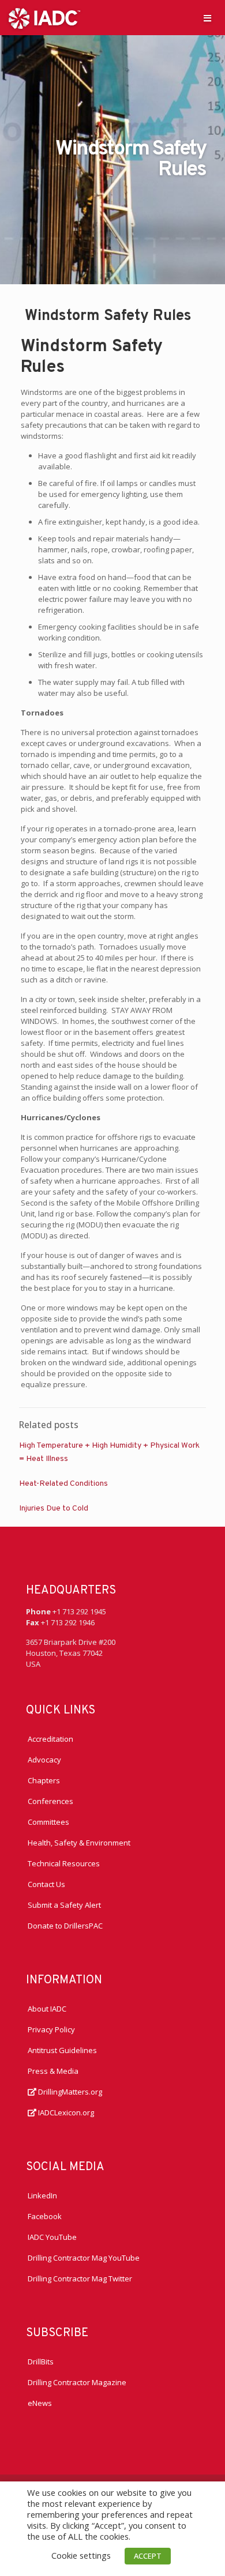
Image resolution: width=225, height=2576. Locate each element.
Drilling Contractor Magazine (77, 2382)
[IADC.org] (44, 17)
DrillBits (41, 2362)
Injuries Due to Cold (54, 1509)
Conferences (50, 1801)
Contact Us (46, 1884)
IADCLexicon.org (65, 2112)
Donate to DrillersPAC (65, 1926)
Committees (48, 1822)
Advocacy (44, 1760)
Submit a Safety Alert (64, 1905)
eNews (40, 2403)
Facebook (45, 2216)
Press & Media (53, 2071)
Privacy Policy (51, 2029)
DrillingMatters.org (69, 2092)
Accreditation (50, 1739)
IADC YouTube (52, 2237)
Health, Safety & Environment (79, 1843)
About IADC (47, 2009)
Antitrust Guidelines (62, 2050)
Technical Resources (64, 1863)
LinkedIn (42, 2195)
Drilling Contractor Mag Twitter (80, 2279)
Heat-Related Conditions (63, 1484)
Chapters (44, 1780)
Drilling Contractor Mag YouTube (84, 2258)
